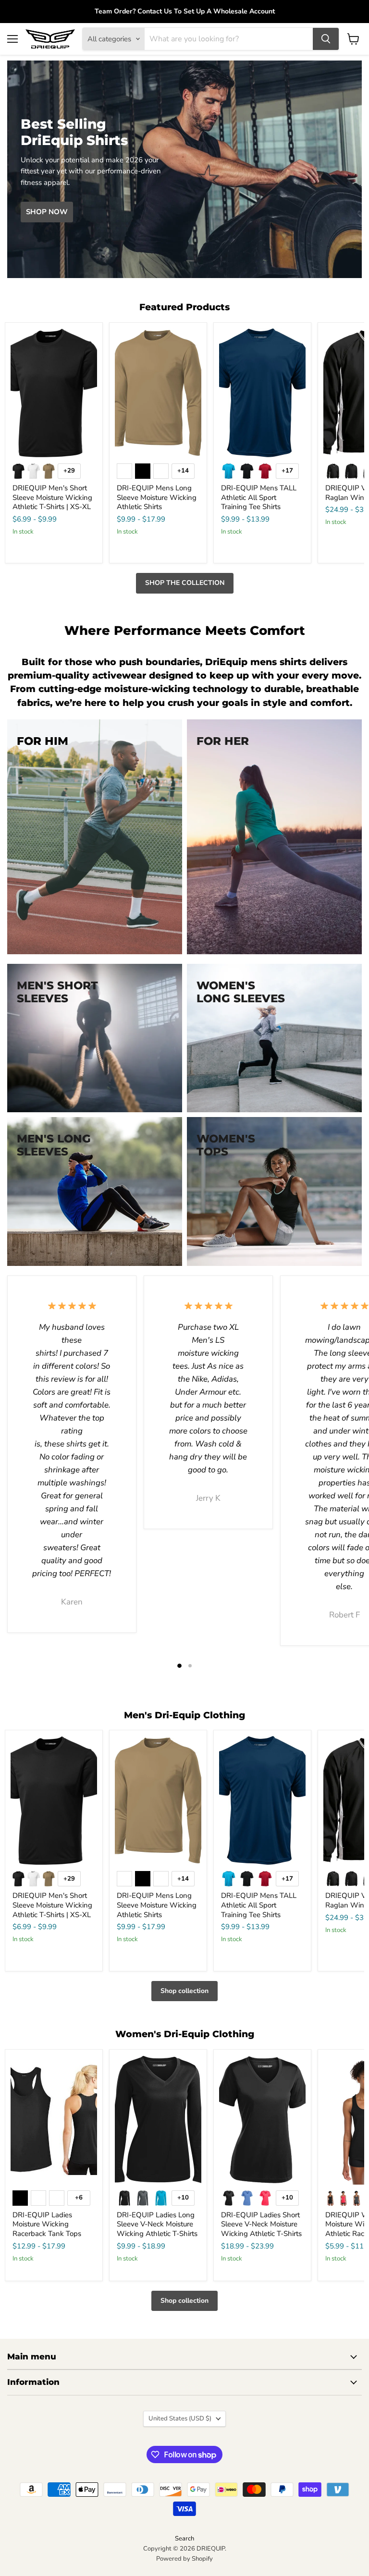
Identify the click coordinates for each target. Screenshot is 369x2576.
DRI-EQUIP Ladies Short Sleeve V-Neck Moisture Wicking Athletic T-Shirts (261, 2224)
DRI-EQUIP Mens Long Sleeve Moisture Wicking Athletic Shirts (157, 497)
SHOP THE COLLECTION (185, 583)
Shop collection (184, 1991)
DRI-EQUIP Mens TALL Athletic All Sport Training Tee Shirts (259, 497)
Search (184, 2539)
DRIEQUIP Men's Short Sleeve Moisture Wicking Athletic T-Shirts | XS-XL (52, 497)
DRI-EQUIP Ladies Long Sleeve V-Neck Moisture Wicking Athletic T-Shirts (157, 2224)
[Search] (326, 39)
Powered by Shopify (184, 2559)
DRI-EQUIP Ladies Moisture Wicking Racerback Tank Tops (47, 2224)
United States (180, 2418)
